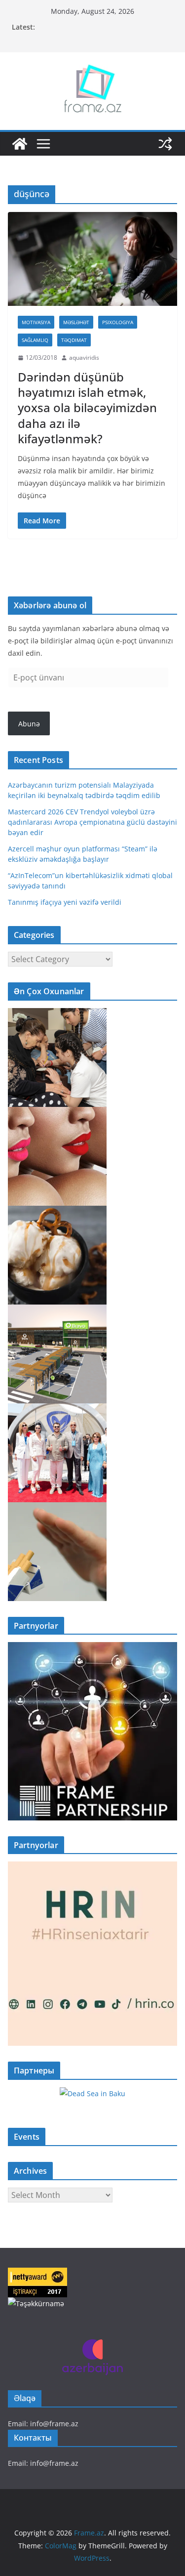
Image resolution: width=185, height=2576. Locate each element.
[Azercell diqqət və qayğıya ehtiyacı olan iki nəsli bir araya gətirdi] (57, 1014)
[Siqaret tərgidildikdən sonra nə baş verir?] (57, 1508)
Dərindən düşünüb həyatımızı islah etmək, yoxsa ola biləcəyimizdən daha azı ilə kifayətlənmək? (87, 408)
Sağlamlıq (35, 340)
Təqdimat (74, 340)
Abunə (29, 724)
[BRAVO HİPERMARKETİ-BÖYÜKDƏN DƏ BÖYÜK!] (57, 1311)
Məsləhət (76, 322)
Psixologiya (118, 322)
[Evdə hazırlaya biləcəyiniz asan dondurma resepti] (57, 1212)
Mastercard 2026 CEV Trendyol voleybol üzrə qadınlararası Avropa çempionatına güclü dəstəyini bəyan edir (92, 822)
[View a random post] (165, 144)
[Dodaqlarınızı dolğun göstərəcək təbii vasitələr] (57, 1113)
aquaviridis (84, 358)
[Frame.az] (20, 144)
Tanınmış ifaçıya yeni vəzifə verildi (65, 902)
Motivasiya (36, 322)
